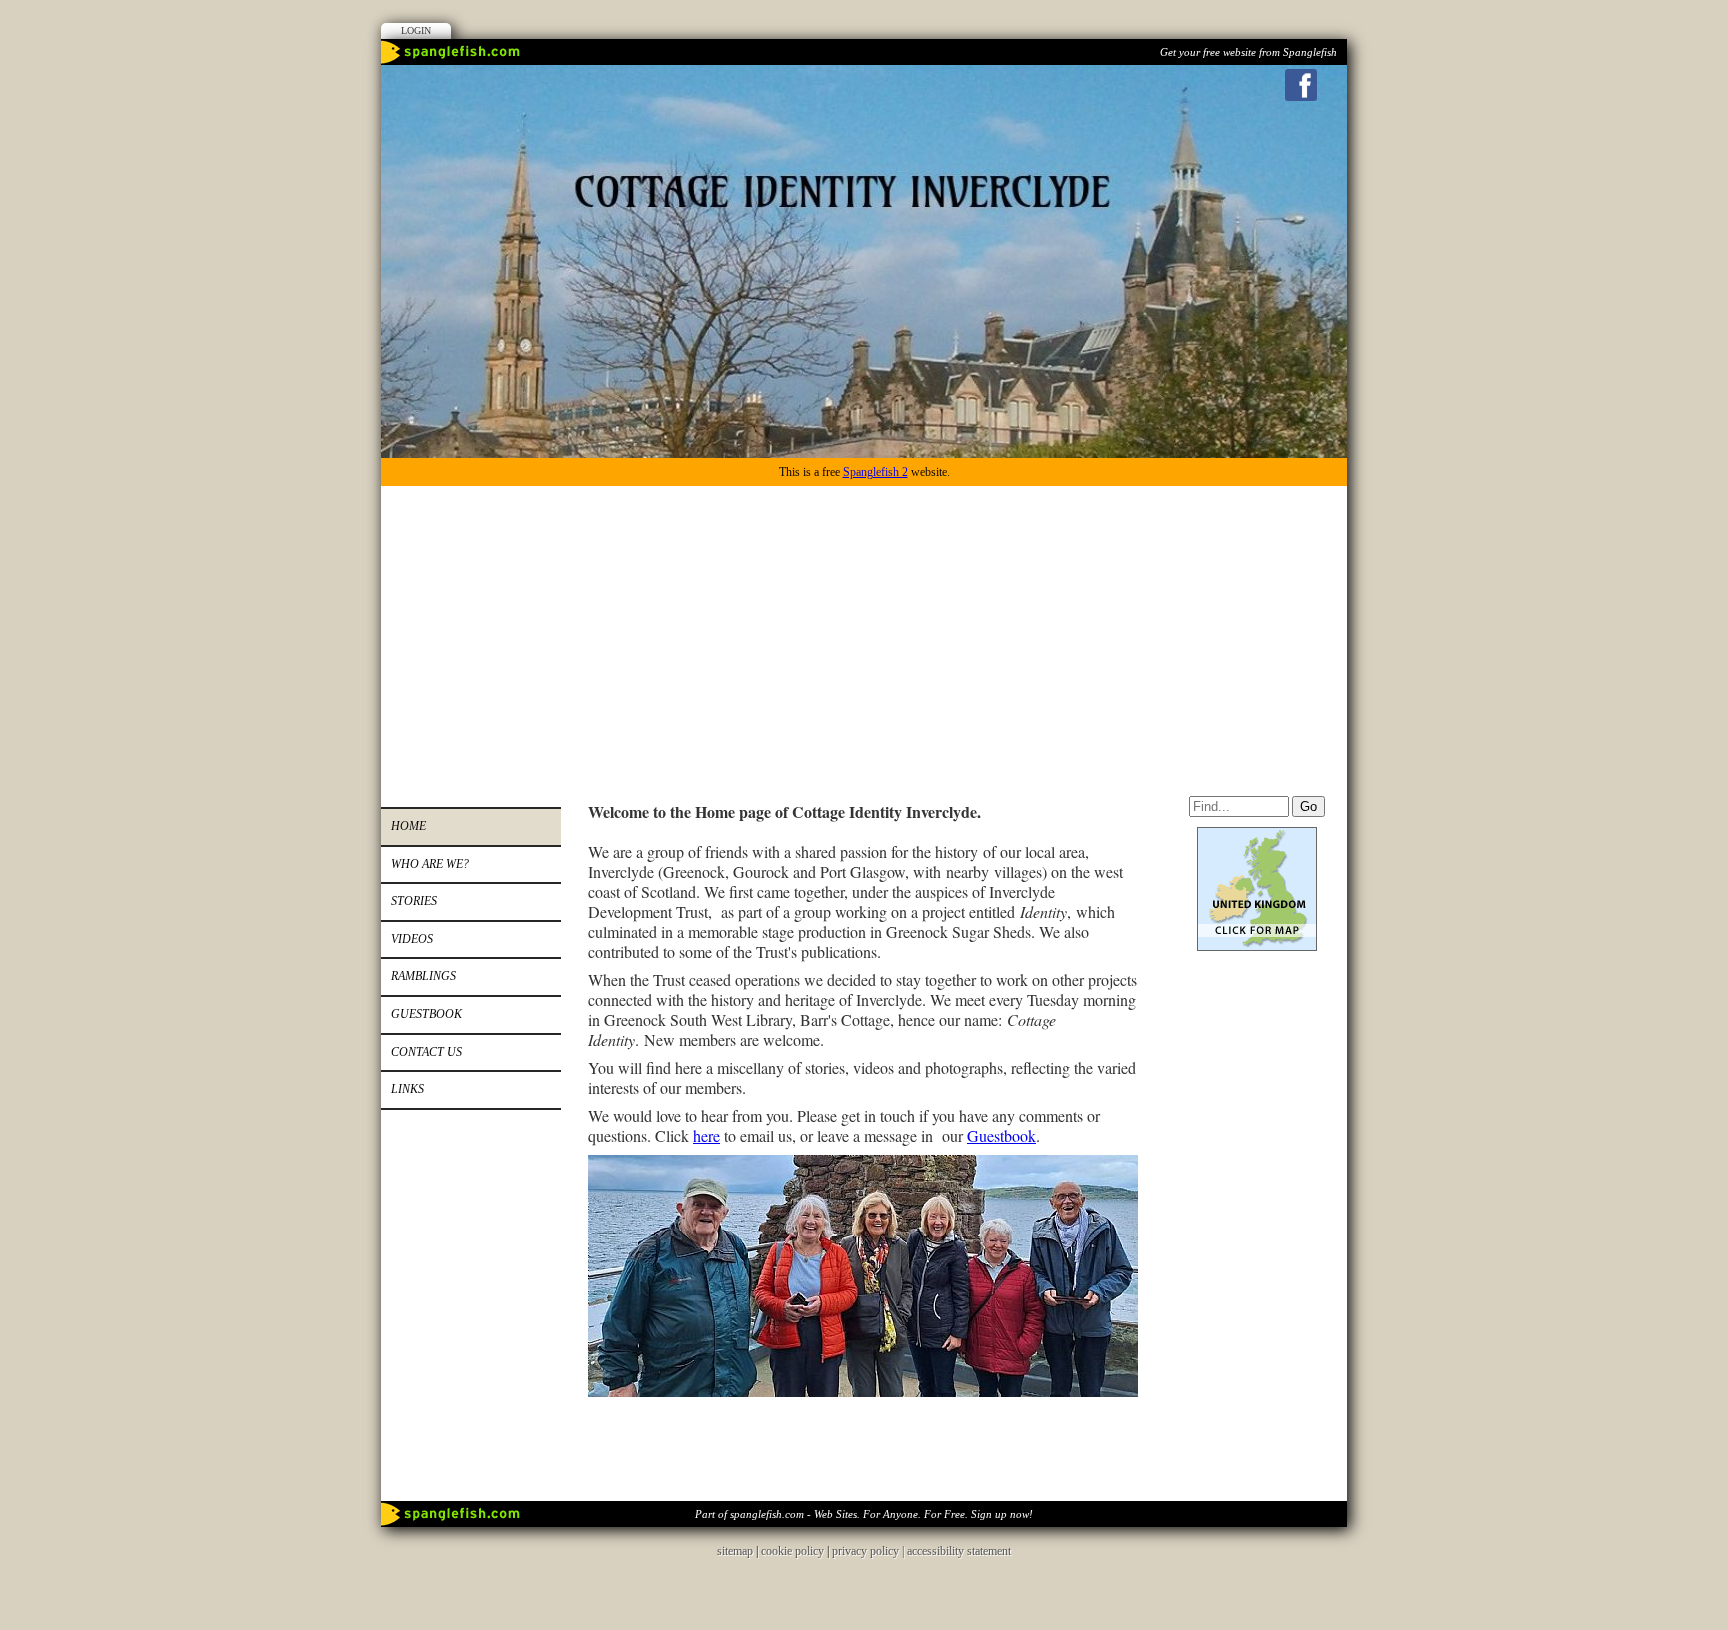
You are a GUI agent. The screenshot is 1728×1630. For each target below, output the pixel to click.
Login (416, 30)
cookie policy (792, 1551)
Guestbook (426, 1014)
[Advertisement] (864, 636)
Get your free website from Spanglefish (1248, 52)
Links (407, 1089)
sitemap (735, 1551)
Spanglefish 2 (875, 472)
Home (408, 826)
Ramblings (423, 976)
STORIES (414, 901)
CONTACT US (426, 1052)
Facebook (1301, 85)
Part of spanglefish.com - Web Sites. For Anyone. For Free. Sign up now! (864, 1514)
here (706, 1135)
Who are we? (430, 864)
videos (412, 939)
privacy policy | (869, 1551)
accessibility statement (959, 1551)
